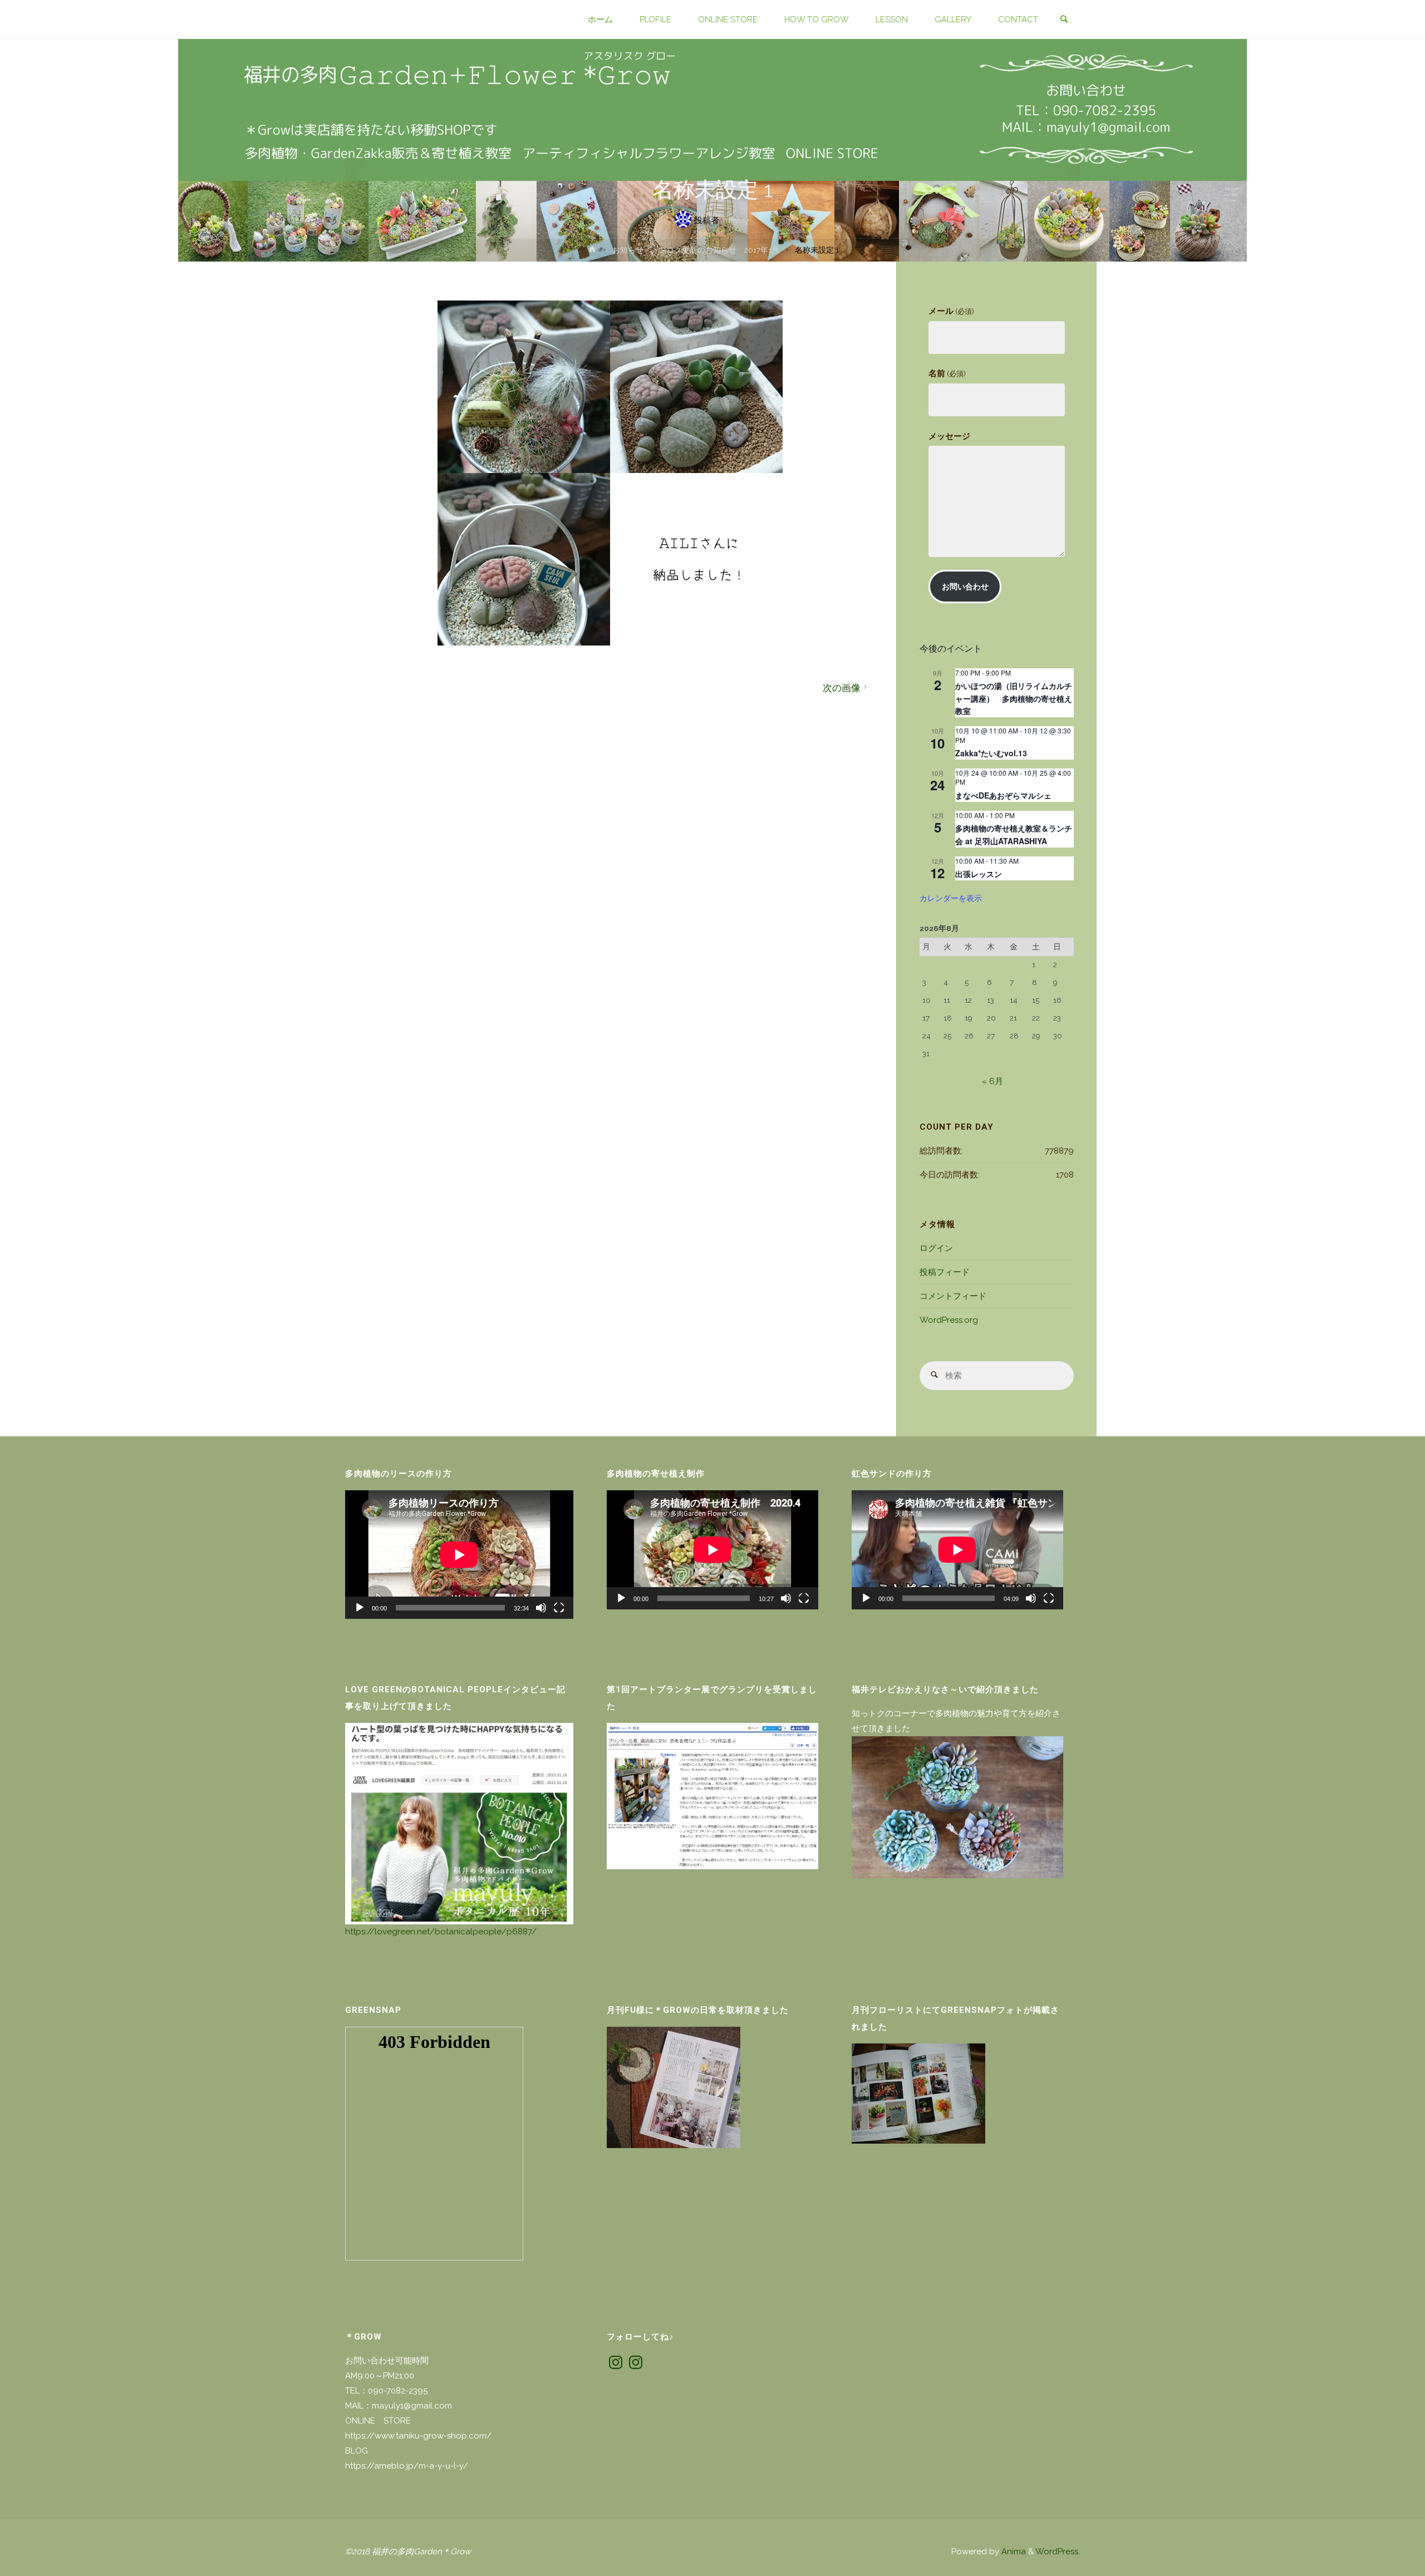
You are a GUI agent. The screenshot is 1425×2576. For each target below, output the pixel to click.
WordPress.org (949, 1320)
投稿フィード (945, 1272)
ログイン (936, 1248)
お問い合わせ (965, 587)
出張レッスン (979, 874)
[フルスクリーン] (559, 1608)
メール (951, 311)
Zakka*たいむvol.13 (991, 753)
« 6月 (992, 1081)
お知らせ (628, 250)
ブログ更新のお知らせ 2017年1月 (719, 250)
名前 (947, 373)
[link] (1064, 20)
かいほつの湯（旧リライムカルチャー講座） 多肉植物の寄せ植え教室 (1014, 698)
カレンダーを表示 (951, 898)
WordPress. (1058, 2552)
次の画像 (842, 688)
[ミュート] (541, 1608)
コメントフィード (953, 1296)
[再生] (360, 1608)
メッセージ (949, 436)
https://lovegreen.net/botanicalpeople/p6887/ (441, 1932)
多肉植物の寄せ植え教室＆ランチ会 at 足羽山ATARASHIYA (1014, 834)
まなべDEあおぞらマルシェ (1003, 795)
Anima (1013, 2552)
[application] (459, 1555)
